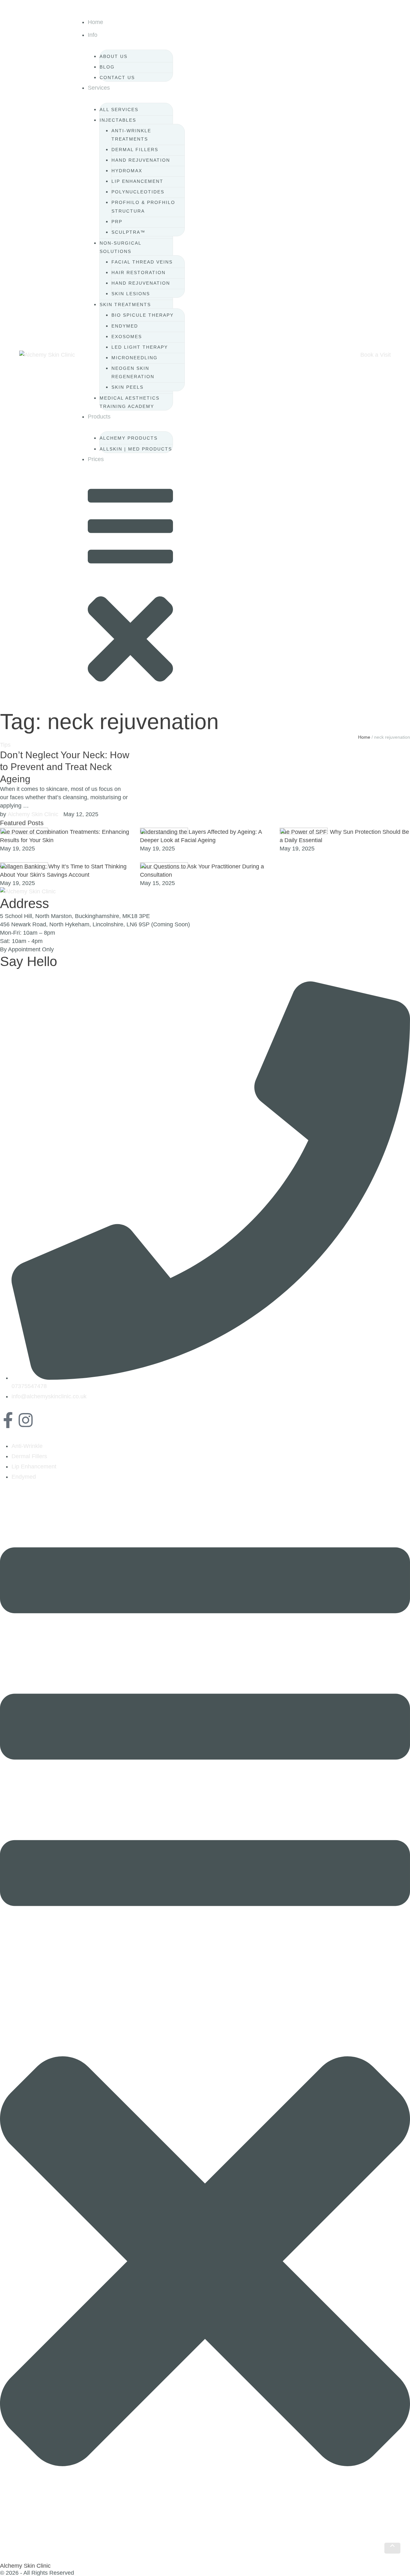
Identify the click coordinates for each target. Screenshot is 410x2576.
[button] (130, 28)
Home (364, 737)
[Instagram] (26, 1420)
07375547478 (29, 1386)
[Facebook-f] (8, 1420)
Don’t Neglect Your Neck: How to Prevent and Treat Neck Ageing (65, 767)
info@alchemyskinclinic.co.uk (49, 1396)
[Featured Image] (24, 832)
